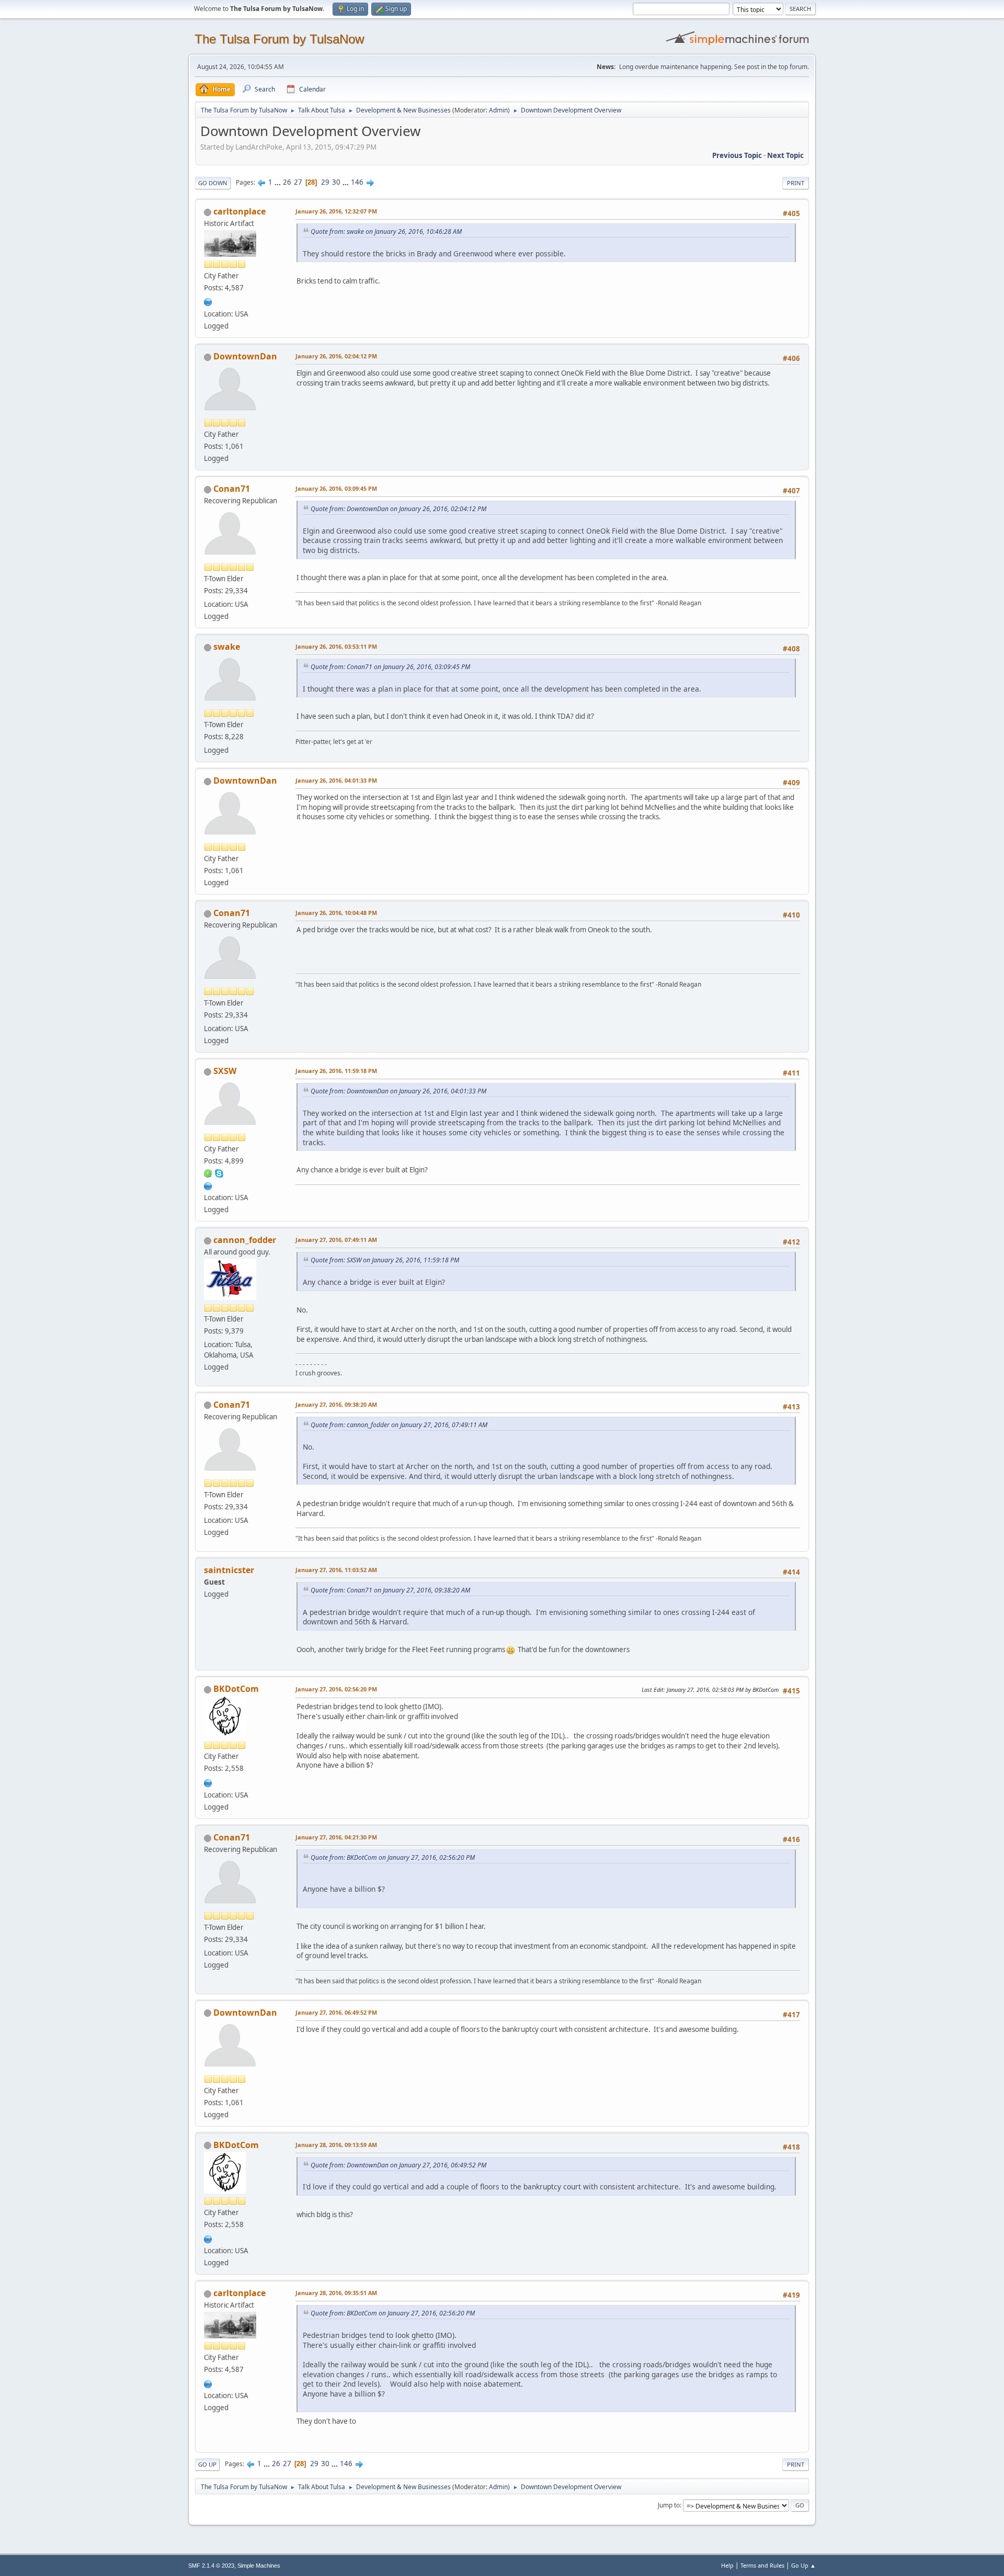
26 (287, 182)
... (278, 182)
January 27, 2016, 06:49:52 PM (336, 2012)
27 (298, 182)
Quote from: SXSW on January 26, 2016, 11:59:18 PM (385, 1260)
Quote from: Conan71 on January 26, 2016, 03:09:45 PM (390, 667)
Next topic (785, 155)
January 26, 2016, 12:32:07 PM (336, 211)
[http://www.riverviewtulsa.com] (208, 301)
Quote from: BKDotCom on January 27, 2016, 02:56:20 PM (393, 1857)
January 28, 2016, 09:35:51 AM (336, 2293)
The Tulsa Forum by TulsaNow (279, 39)
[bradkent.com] (208, 1782)
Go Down (213, 183)
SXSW (225, 1071)
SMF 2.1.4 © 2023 (211, 2566)
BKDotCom (236, 1689)
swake (227, 647)
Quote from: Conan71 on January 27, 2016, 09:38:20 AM (390, 1590)
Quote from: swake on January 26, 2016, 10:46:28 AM (386, 231)
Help (727, 2565)
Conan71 (232, 489)
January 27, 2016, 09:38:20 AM (336, 1404)
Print (796, 183)
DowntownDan (245, 356)
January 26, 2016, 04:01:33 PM (336, 780)
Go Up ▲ (803, 2565)
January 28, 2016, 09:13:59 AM (336, 2145)
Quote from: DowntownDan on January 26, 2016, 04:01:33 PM (398, 1091)
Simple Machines (259, 2566)
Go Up (207, 2464)
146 (357, 182)
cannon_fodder (245, 1240)
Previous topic (737, 155)
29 (325, 182)
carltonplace (239, 211)
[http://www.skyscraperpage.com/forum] (208, 1185)
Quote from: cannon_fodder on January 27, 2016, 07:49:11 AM (399, 1425)
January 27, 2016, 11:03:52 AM (336, 1570)
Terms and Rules (762, 2565)
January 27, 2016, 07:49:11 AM (336, 1240)
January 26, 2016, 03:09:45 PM (336, 488)
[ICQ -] (208, 1173)
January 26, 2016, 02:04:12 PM (336, 356)
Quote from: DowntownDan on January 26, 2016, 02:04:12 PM (398, 509)
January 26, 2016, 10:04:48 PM (336, 913)
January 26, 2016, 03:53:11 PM (336, 646)
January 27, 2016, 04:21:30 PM (336, 1837)
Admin (498, 110)
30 (336, 182)
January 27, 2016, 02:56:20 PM (336, 1689)
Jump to (669, 2505)
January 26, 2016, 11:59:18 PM (336, 1071)
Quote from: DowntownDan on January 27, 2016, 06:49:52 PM (398, 2165)
